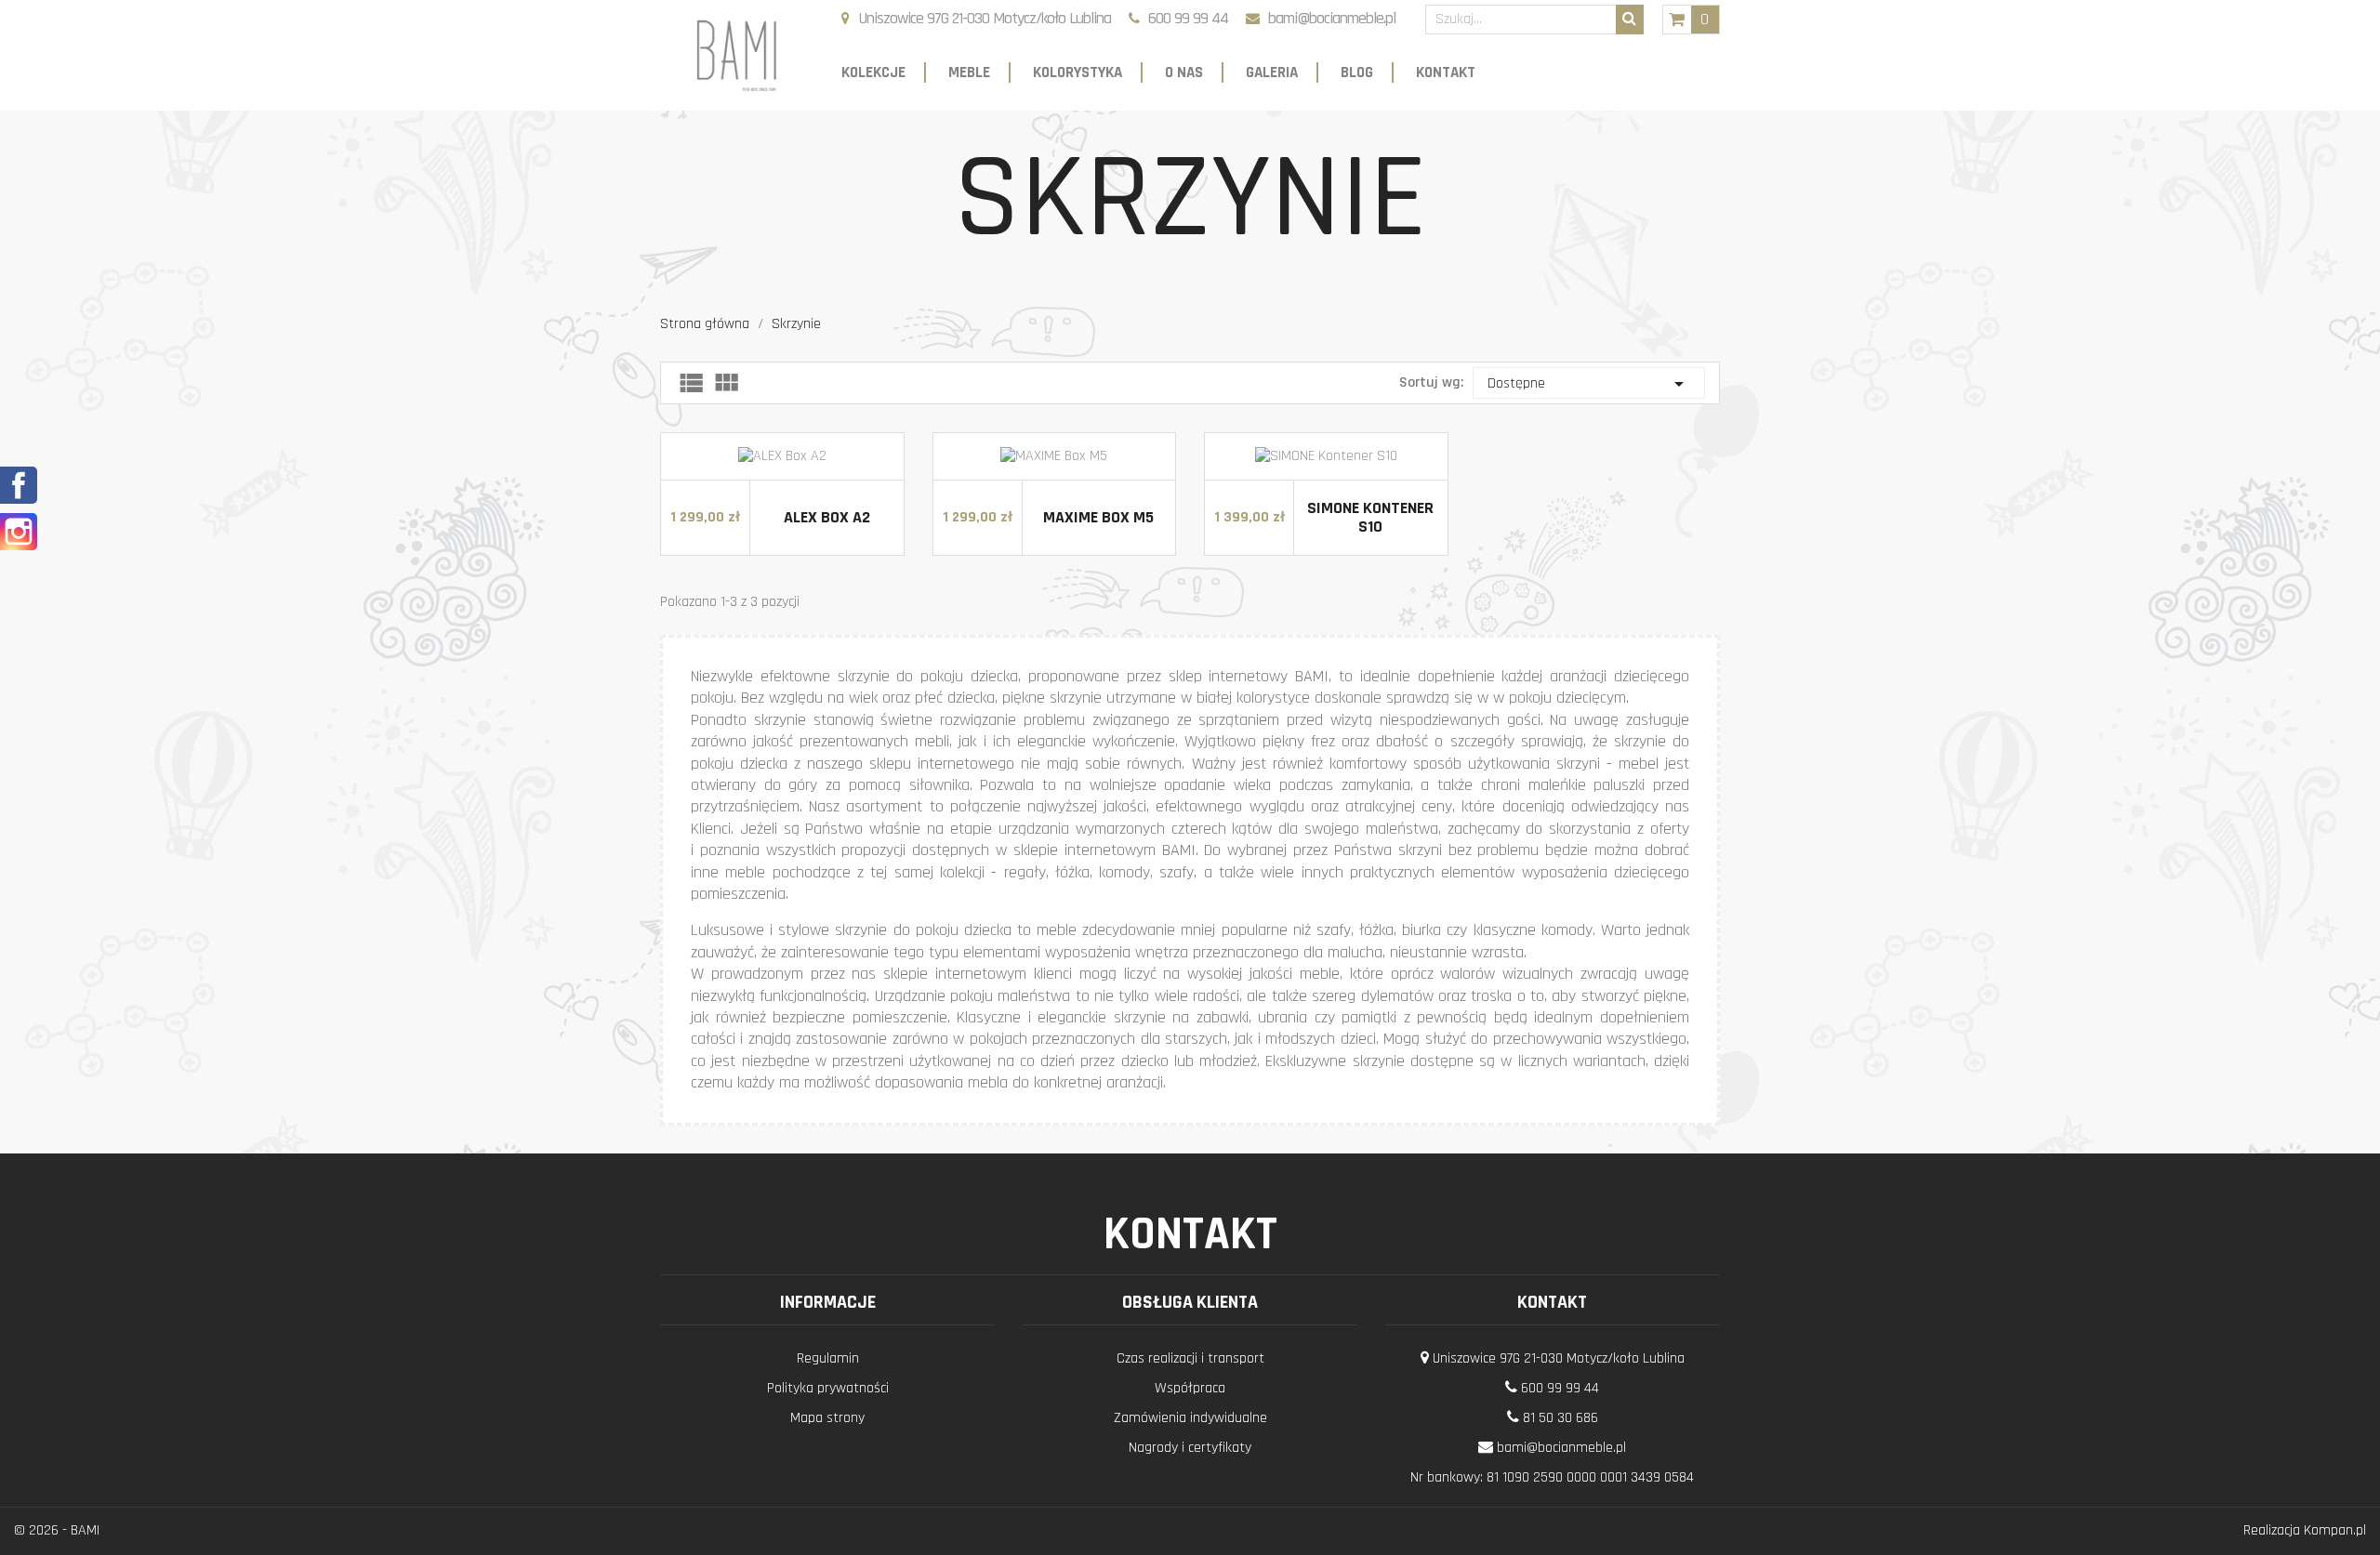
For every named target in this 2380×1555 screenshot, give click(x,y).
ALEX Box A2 (827, 517)
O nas (1184, 72)
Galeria (1272, 72)
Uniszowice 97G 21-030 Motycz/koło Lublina (985, 18)
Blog (1357, 72)
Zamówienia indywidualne (1190, 1418)
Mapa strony (827, 1418)
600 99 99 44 (1188, 18)
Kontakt (1446, 72)
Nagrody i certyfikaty (1190, 1448)
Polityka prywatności (828, 1388)
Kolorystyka (1078, 72)
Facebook (19, 485)
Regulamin (828, 1358)
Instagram (19, 532)
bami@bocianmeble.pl (1332, 18)
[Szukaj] (1630, 20)
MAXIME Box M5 (1098, 517)
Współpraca (1190, 1388)
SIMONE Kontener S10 (1370, 517)
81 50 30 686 (1560, 1418)
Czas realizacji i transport (1190, 1358)
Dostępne (1589, 384)
